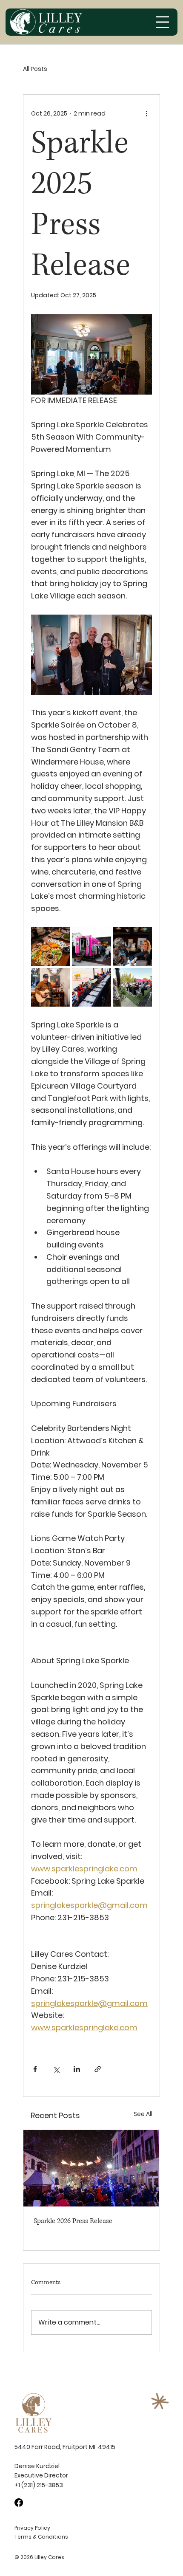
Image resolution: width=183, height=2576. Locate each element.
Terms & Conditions (41, 2537)
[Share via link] (98, 2069)
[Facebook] (19, 2503)
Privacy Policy (32, 2528)
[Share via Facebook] (35, 2069)
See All (143, 2114)
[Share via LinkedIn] (77, 2069)
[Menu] (163, 22)
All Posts (35, 69)
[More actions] (147, 113)
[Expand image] (50, 947)
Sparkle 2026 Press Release (73, 2221)
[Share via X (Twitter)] (56, 2069)
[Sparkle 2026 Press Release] (91, 2168)
